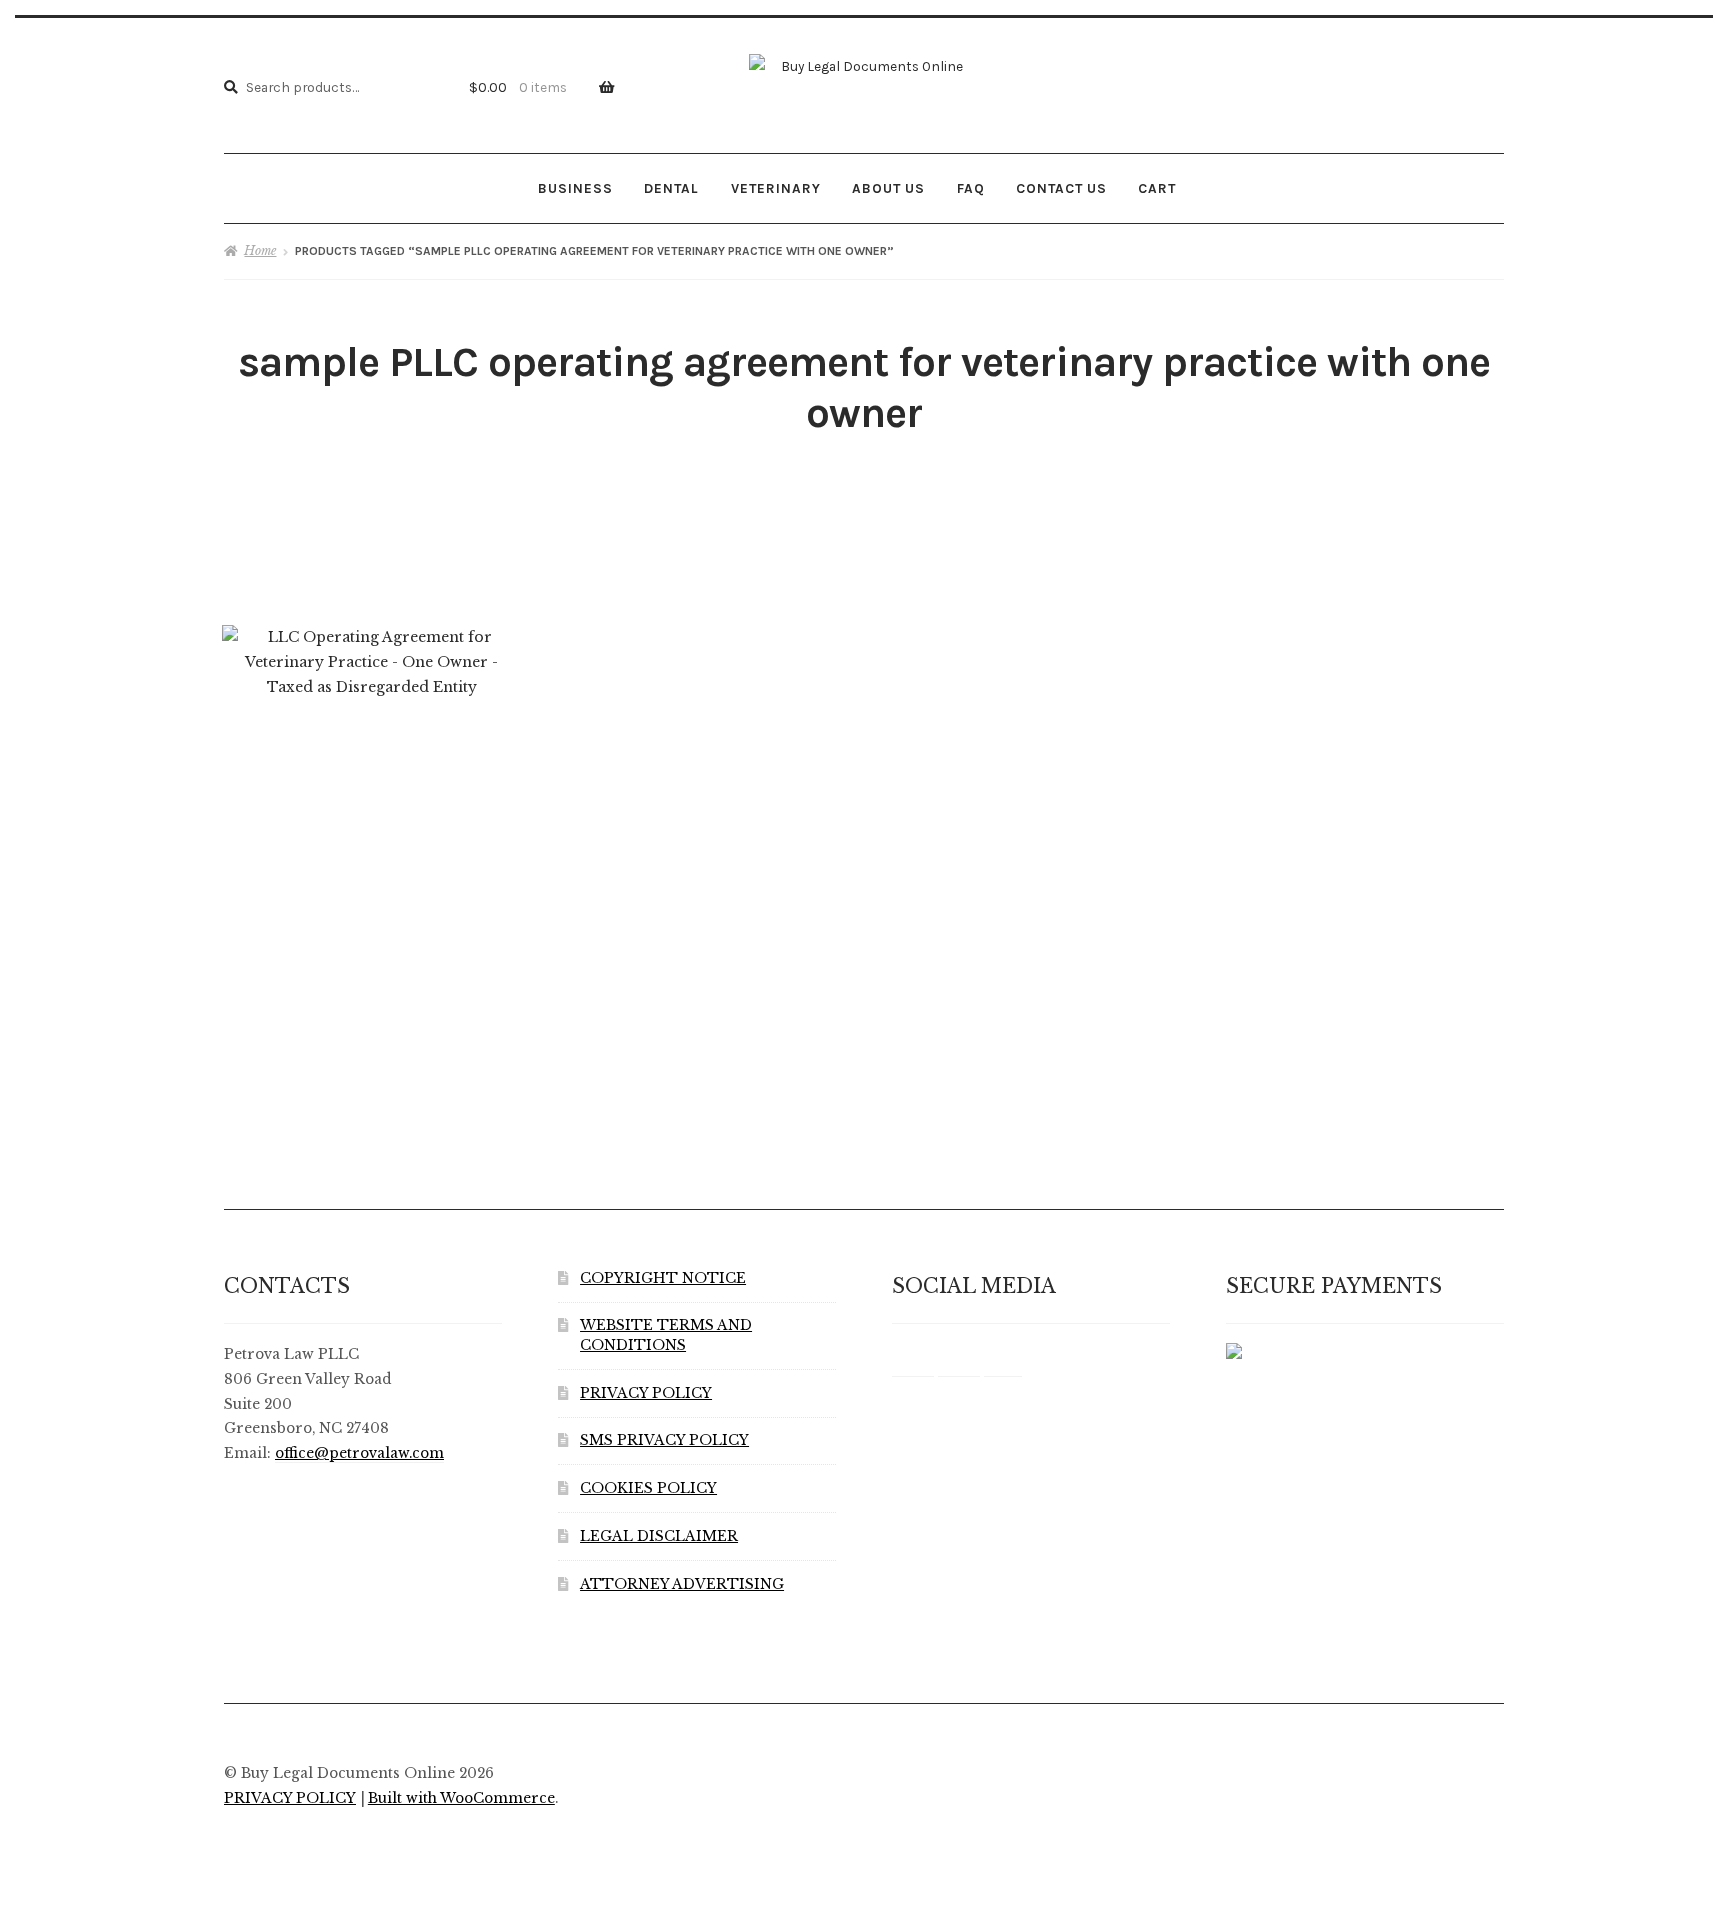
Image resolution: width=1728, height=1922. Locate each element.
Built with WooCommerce (461, 1798)
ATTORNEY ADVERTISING (682, 1584)
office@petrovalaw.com (359, 1453)
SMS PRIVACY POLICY (664, 1440)
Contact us (1061, 188)
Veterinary (776, 188)
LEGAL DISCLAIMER (659, 1536)
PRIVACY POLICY (646, 1393)
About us (888, 188)
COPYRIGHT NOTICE (663, 1278)
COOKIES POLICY (648, 1488)
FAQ (971, 188)
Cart (1157, 188)
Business (575, 188)
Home (260, 250)
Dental (671, 188)
